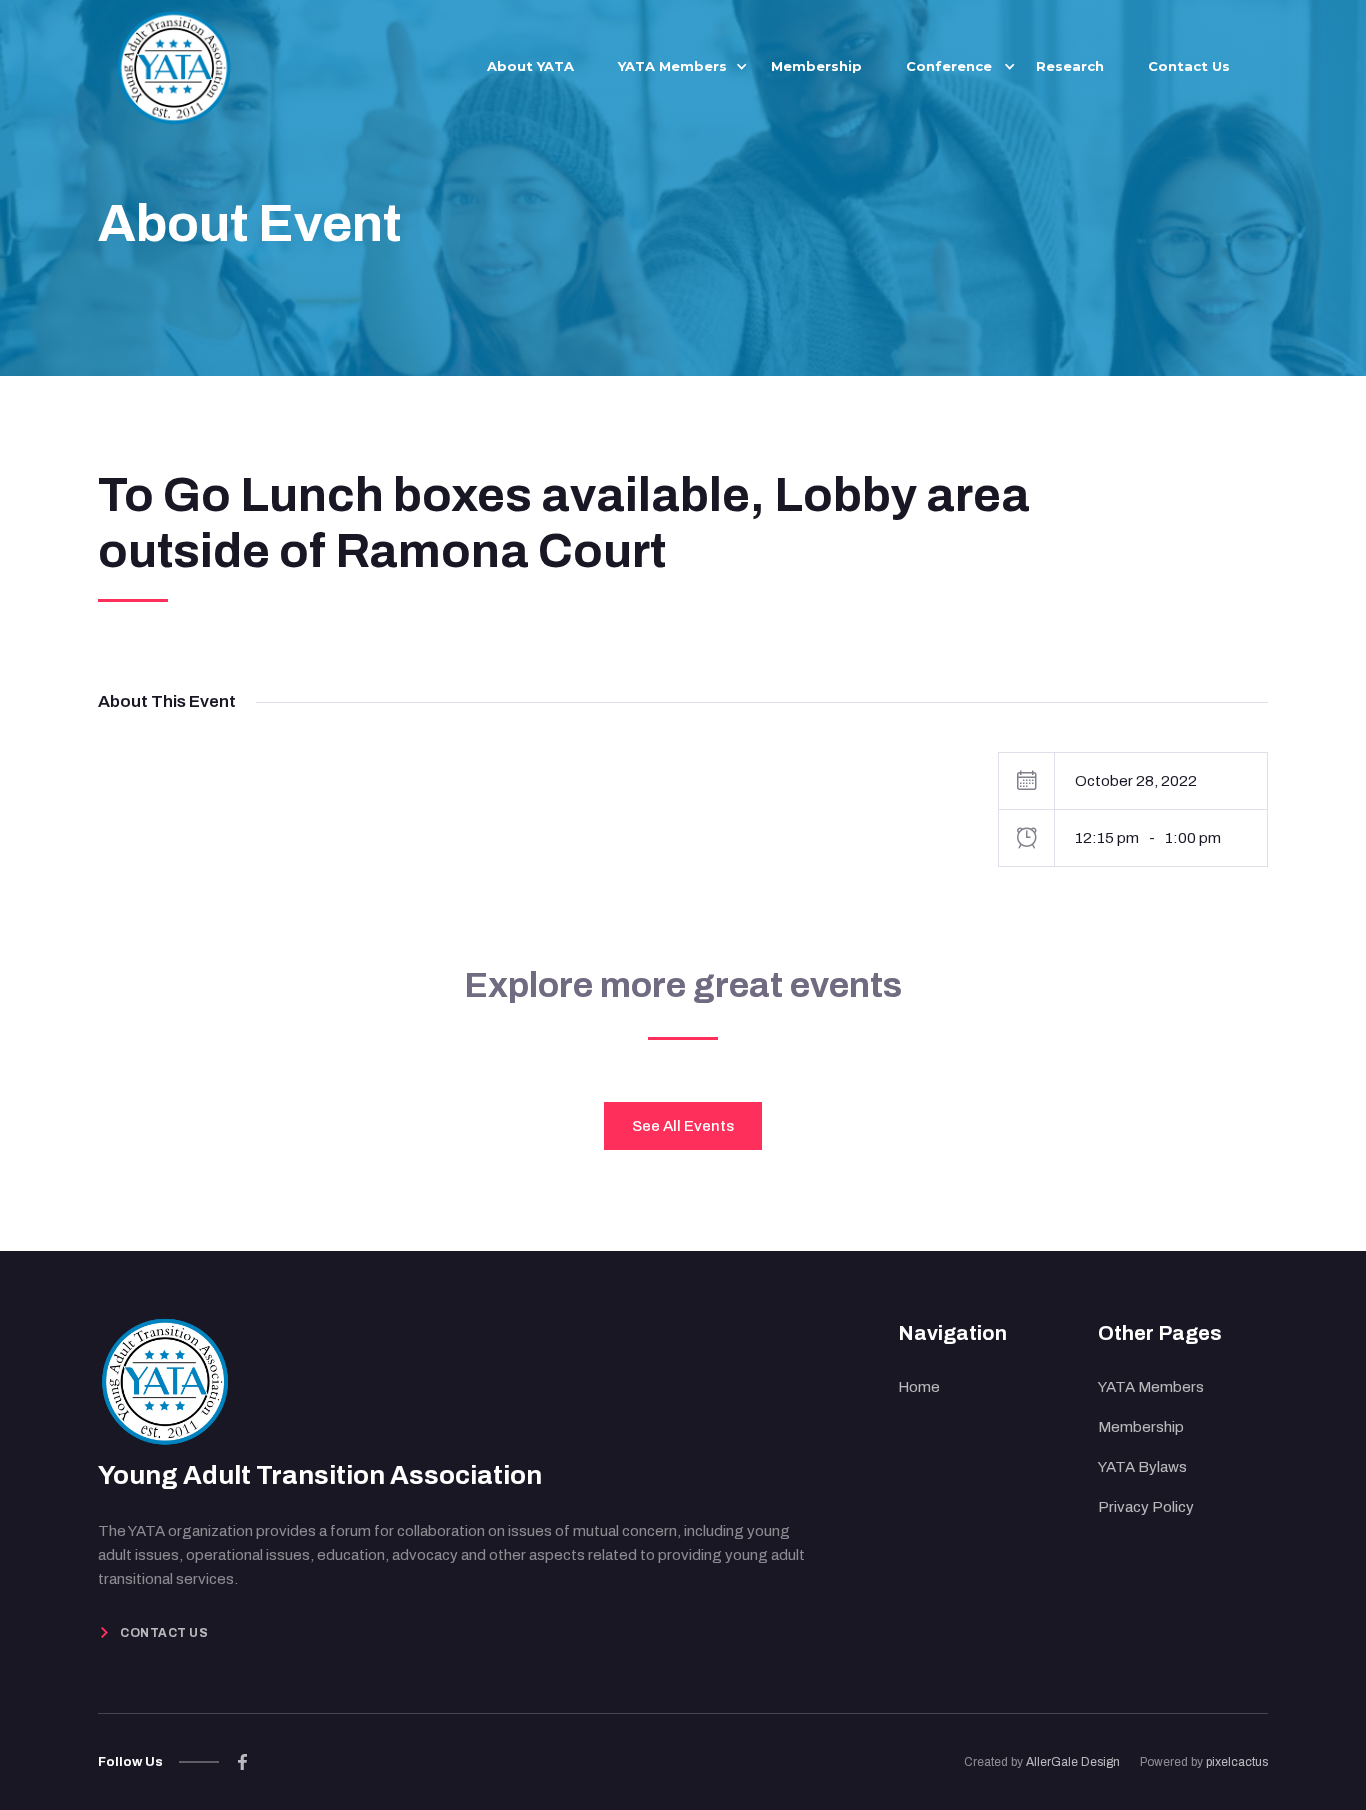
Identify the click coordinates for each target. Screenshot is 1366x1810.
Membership (816, 66)
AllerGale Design (1073, 1762)
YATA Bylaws (1142, 1467)
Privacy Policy (1146, 1507)
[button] (672, 66)
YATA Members (1151, 1387)
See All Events (683, 1126)
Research (1070, 66)
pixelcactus (1237, 1762)
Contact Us (1189, 66)
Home (919, 1387)
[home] (174, 64)
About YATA (530, 66)
